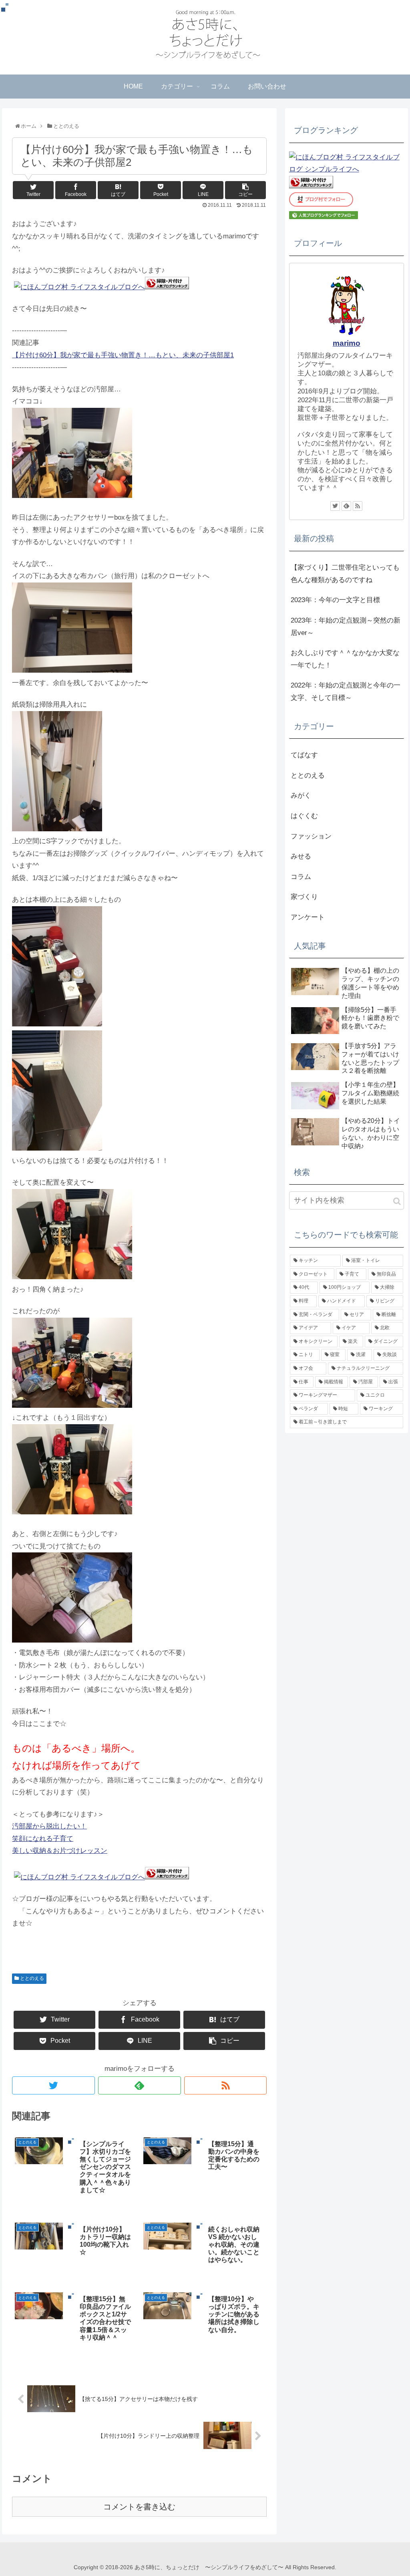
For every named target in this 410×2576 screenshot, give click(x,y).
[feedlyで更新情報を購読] (140, 2085)
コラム (301, 877)
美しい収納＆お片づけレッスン (60, 1851)
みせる (301, 856)
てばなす (304, 755)
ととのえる (31, 1978)
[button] (397, 1201)
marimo (347, 343)
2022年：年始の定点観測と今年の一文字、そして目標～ (346, 691)
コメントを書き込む (139, 2507)
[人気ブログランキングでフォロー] (324, 217)
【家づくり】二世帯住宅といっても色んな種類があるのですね (345, 574)
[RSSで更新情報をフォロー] (226, 2085)
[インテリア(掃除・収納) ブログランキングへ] (167, 287)
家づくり (304, 897)
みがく (301, 795)
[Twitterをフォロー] (53, 2085)
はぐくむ (304, 816)
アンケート (308, 917)
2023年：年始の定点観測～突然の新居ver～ (346, 627)
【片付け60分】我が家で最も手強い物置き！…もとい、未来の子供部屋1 (123, 355)
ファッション (311, 836)
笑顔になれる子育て (43, 1839)
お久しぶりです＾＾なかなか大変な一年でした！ (345, 659)
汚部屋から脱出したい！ (49, 1826)
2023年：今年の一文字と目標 (335, 600)
